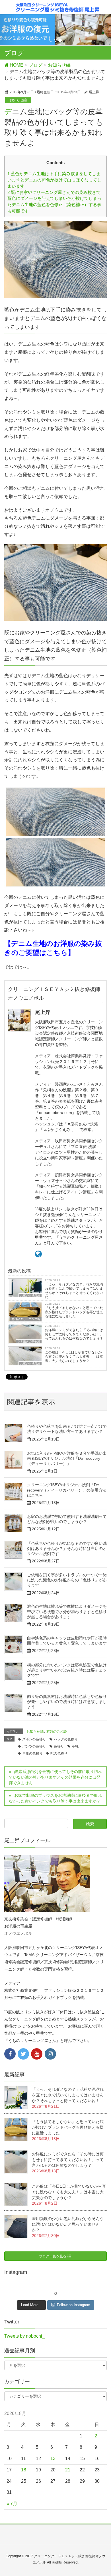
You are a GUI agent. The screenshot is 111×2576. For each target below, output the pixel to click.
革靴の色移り (32, 1753)
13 (53, 2459)
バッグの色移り (66, 1739)
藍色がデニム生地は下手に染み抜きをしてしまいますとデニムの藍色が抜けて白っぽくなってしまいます (54, 180)
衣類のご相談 (57, 1732)
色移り (59, 1746)
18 (24, 2470)
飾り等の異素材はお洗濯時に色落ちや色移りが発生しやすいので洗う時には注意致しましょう (67, 1702)
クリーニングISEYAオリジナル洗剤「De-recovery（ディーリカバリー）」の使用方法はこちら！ (67, 1490)
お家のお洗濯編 (30, 1364)
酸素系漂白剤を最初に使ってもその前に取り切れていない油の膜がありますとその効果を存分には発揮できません (55, 1777)
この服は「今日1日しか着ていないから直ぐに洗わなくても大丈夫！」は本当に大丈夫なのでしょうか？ (74, 1357)
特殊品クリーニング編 (26, 1319)
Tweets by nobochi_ (24, 2336)
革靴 (75, 1746)
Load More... (31, 2305)
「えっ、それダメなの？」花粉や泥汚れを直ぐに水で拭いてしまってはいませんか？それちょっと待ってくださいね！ (74, 1291)
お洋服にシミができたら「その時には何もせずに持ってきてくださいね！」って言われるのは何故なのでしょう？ (74, 1334)
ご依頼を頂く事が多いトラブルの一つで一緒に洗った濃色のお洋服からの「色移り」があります (67, 1580)
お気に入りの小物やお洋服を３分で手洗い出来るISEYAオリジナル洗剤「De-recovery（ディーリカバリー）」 (67, 1458)
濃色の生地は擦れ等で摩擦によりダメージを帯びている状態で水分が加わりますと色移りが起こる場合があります (67, 1611)
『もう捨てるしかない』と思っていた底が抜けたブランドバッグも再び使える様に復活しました (74, 1312)
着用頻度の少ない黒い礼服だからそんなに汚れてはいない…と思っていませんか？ (68, 2224)
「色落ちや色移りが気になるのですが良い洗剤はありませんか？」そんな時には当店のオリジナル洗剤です (67, 1548)
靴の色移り (59, 1753)
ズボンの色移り (34, 1739)
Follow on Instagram (74, 2305)
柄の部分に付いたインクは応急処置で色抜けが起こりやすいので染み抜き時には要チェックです (67, 1670)
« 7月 (12, 2504)
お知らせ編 (18, 100)
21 (68, 2470)
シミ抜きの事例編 (29, 1341)
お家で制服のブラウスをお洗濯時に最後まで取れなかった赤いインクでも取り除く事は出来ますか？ (55, 1798)
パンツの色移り (34, 1746)
